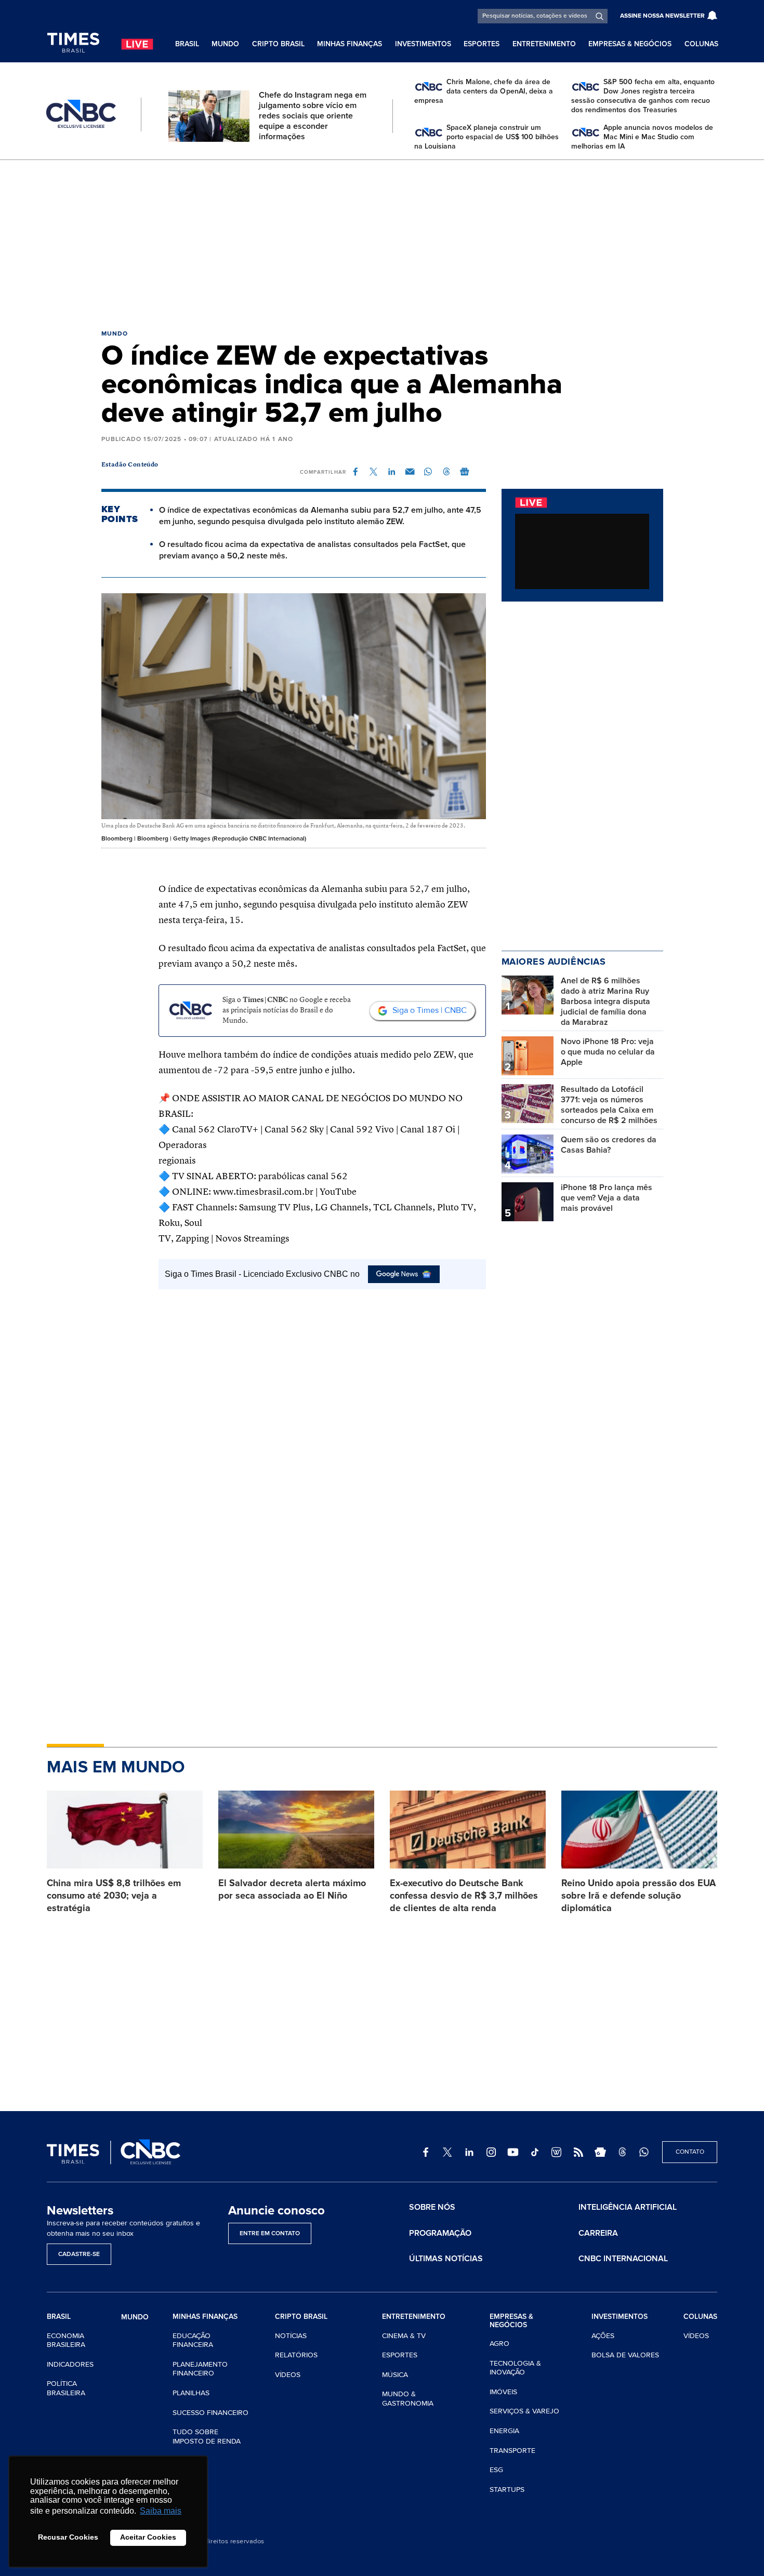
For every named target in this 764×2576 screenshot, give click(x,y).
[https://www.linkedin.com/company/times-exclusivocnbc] (469, 2152)
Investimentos (423, 44)
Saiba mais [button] (161, 2511)
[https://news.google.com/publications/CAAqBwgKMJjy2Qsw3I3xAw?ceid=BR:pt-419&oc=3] (600, 2152)
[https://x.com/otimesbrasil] (447, 2152)
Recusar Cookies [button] (68, 2537)
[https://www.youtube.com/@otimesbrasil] (513, 2152)
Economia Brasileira (66, 2340)
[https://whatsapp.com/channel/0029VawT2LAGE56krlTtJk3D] (644, 2152)
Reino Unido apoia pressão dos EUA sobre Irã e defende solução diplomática (638, 1896)
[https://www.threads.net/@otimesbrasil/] (622, 2152)
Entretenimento (544, 44)
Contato (690, 2152)
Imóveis (503, 2392)
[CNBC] (81, 114)
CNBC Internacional (623, 2259)
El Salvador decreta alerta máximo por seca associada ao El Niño (292, 1889)
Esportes (482, 44)
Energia (504, 2431)
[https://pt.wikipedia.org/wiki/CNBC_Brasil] (557, 2152)
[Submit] (600, 16)
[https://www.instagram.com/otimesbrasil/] (491, 2152)
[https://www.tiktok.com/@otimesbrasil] (535, 2152)
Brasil (187, 44)
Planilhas (191, 2393)
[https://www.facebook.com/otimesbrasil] (426, 2152)
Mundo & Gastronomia (408, 2399)
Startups (507, 2490)
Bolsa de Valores (625, 2355)
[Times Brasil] (73, 43)
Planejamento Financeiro (200, 2369)
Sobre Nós (432, 2207)
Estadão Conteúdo (130, 465)
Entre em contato (270, 2233)
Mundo (225, 44)
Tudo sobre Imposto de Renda (207, 2437)
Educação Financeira (193, 2340)
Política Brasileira (66, 2388)
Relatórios (296, 2355)
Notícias (291, 2336)
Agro (499, 2344)
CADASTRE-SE (79, 2254)
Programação (440, 2233)
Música (395, 2375)
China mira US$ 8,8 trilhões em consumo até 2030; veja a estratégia (114, 1896)
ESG (496, 2470)
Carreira (598, 2233)
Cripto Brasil (278, 44)
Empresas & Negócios (630, 44)
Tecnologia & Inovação (515, 2368)
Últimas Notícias (446, 2259)
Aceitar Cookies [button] (148, 2537)
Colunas (701, 44)
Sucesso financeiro (210, 2413)
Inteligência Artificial (628, 2207)
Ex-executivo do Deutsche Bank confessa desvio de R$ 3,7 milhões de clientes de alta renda (464, 1896)
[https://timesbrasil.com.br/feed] (578, 2152)
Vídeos (288, 2375)
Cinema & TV (404, 2336)
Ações (603, 2336)
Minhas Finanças (350, 44)
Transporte (512, 2451)
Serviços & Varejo (524, 2411)
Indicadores (70, 2364)
